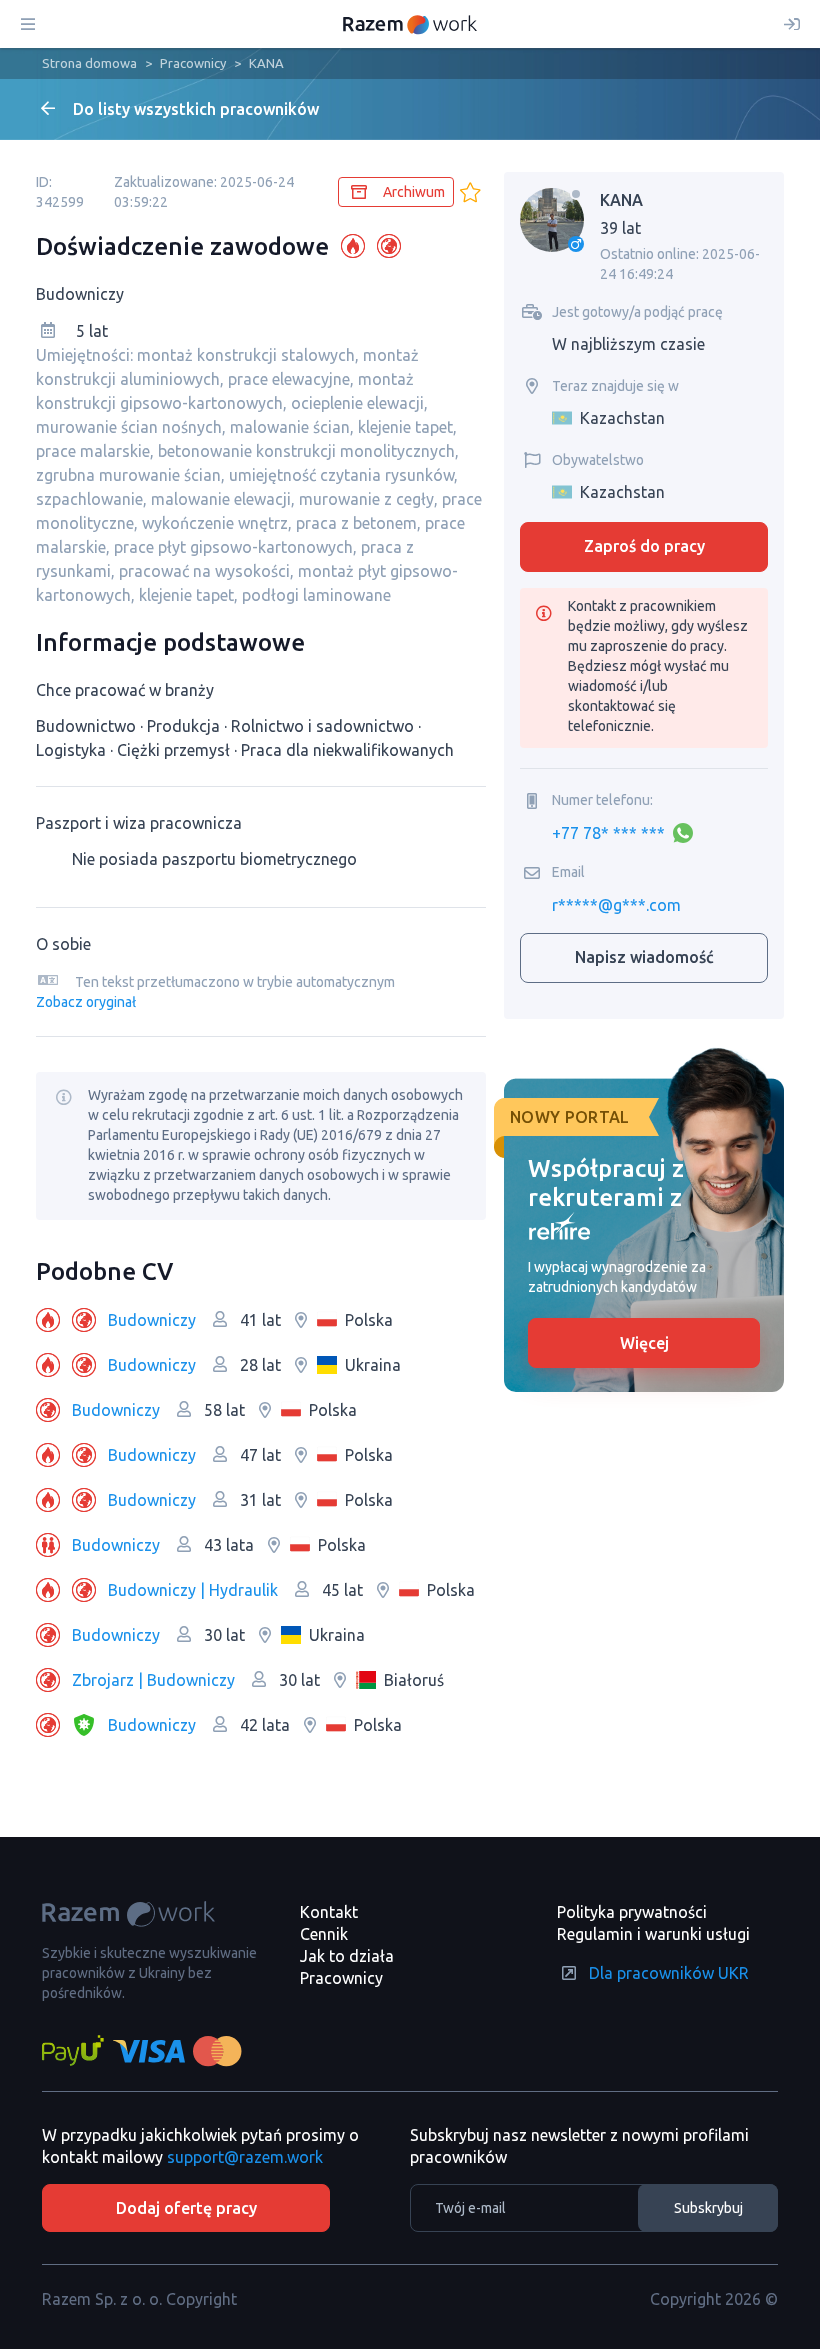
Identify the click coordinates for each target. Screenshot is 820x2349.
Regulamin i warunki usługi (653, 1934)
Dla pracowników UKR (669, 1973)
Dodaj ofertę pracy (186, 2208)
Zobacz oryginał (86, 1002)
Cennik (324, 1934)
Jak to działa (347, 1956)
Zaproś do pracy (644, 546)
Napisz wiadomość (644, 957)
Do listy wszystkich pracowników (196, 109)
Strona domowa (89, 63)
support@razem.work (245, 2157)
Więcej (644, 1343)
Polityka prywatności (632, 1912)
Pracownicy (193, 63)
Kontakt (329, 1912)
